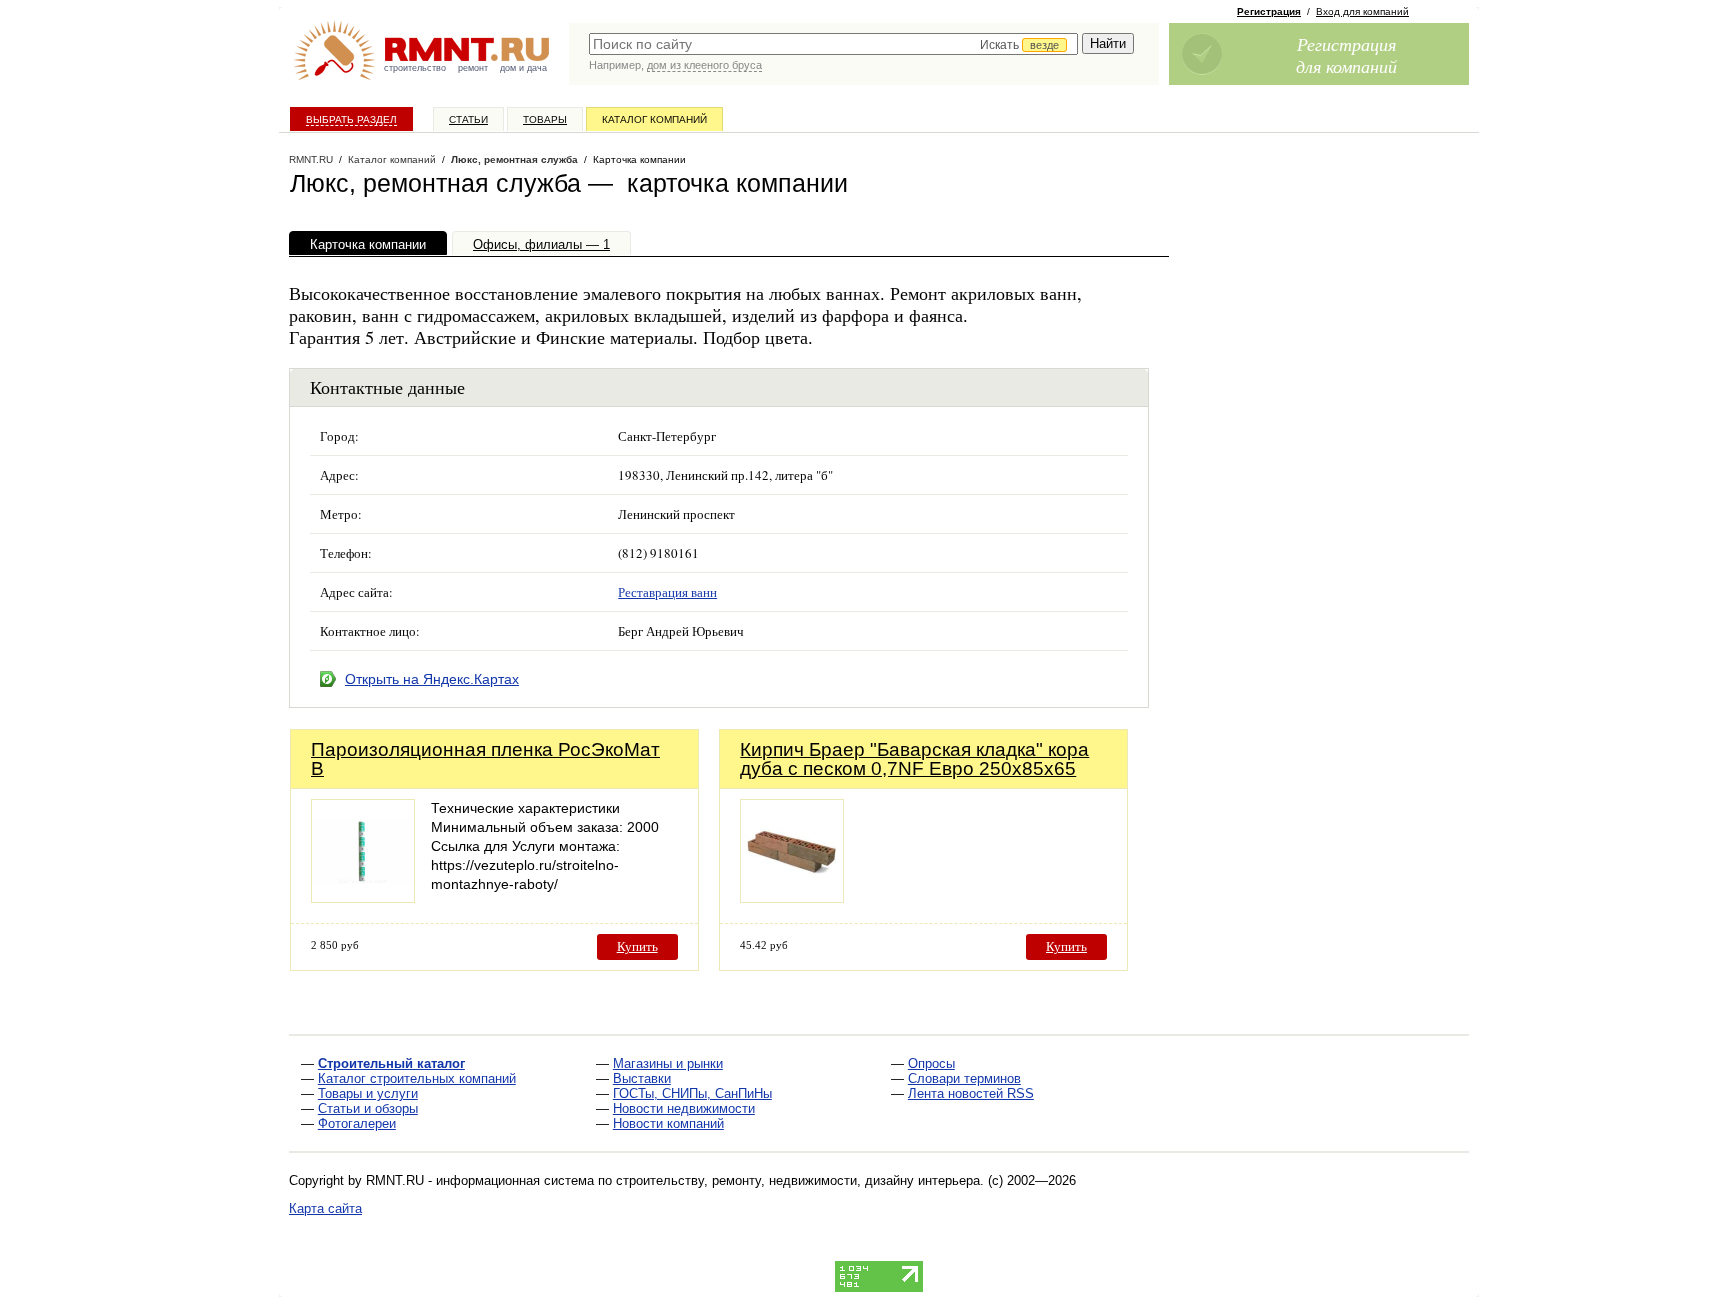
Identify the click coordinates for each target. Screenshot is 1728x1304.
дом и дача (523, 68)
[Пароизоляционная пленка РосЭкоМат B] (363, 897)
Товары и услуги (368, 1093)
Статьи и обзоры (368, 1108)
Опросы (931, 1063)
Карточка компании (368, 244)
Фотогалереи (357, 1123)
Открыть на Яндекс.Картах (432, 679)
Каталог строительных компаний (417, 1078)
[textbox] (833, 44)
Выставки (642, 1078)
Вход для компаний (1362, 11)
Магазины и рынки (668, 1063)
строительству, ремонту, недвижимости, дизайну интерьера (798, 1180)
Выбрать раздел (351, 119)
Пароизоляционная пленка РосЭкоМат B (485, 759)
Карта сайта (325, 1208)
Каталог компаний (654, 119)
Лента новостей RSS (971, 1093)
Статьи (468, 119)
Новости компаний (668, 1123)
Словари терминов (964, 1078)
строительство (415, 68)
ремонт (473, 68)
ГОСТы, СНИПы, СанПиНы (692, 1093)
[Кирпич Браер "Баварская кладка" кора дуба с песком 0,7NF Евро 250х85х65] (792, 897)
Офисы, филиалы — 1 (541, 244)
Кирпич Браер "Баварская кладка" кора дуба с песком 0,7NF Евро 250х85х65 (914, 759)
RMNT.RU (311, 159)
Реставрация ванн (667, 592)
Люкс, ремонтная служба (514, 159)
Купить (637, 946)
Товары (545, 119)
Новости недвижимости (684, 1108)
